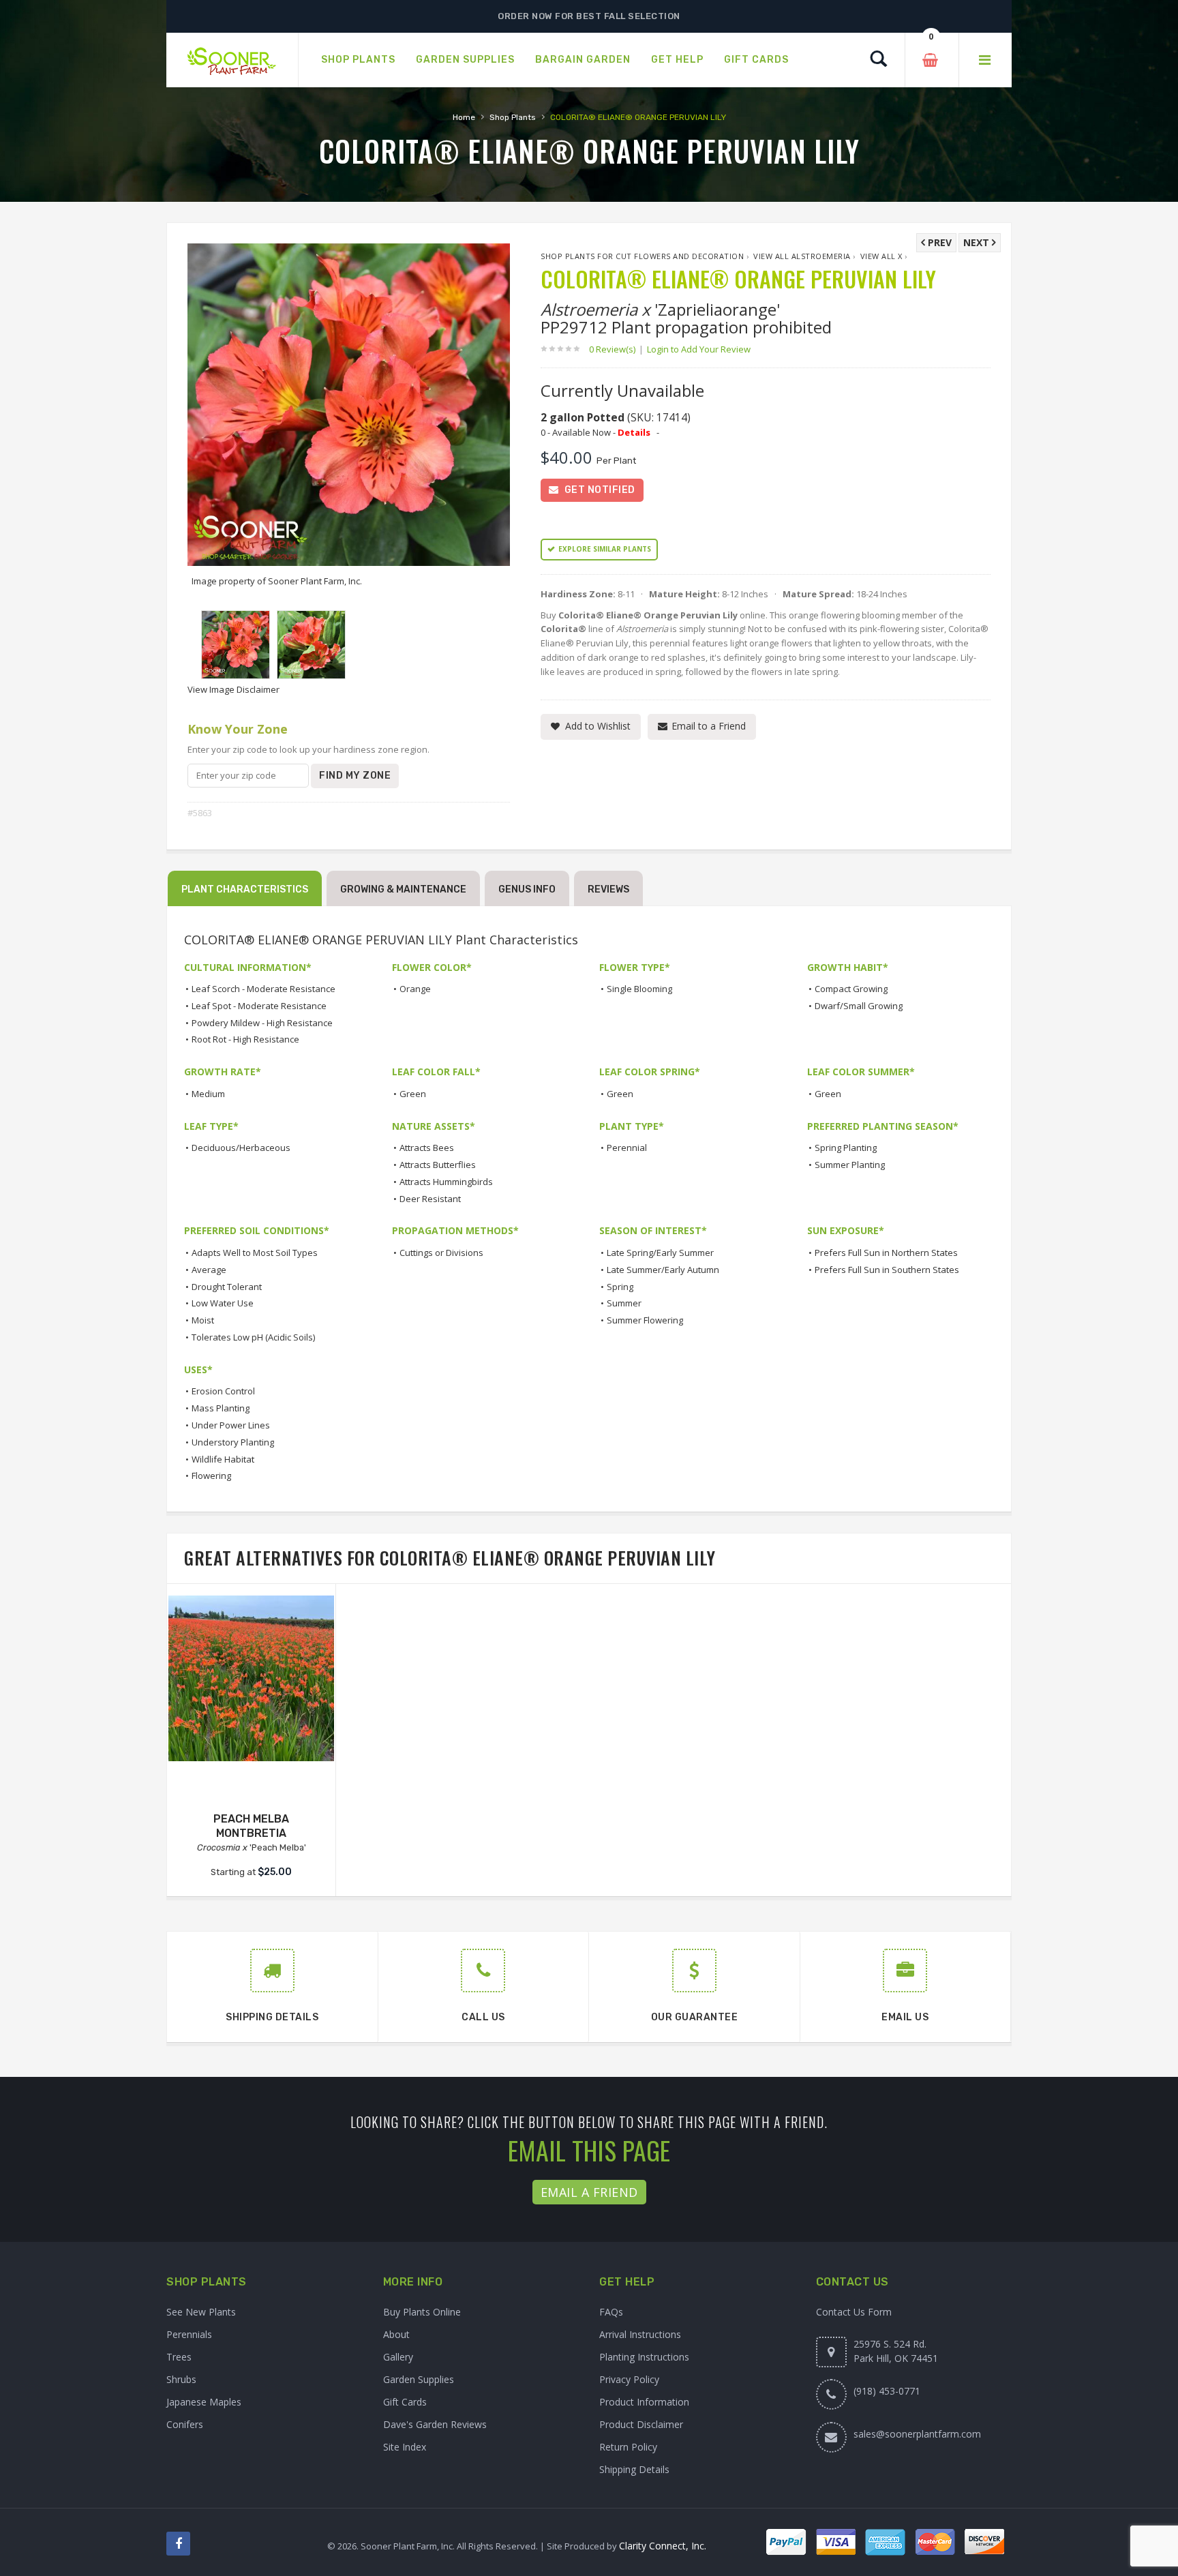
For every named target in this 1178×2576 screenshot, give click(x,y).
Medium (208, 1094)
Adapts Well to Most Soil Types (255, 1253)
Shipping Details (634, 2469)
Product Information (644, 2402)
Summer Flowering (645, 1320)
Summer (624, 1303)
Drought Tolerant (227, 1287)
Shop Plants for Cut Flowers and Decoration (642, 256)
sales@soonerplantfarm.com (917, 2434)
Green (413, 1094)
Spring (620, 1287)
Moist (203, 1320)
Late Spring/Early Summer (660, 1253)
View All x (881, 256)
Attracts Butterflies (438, 1165)
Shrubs (181, 2379)
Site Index (405, 2447)
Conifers (185, 2424)
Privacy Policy (629, 2379)
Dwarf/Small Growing (859, 1006)
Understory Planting (233, 1442)
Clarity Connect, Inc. (663, 2546)
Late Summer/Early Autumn (663, 1270)
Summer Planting (850, 1165)
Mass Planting (221, 1408)
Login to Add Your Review (699, 349)
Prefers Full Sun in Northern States (886, 1253)
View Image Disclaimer (233, 689)
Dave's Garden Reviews (435, 2424)
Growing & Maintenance (403, 889)
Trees (179, 2357)
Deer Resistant (430, 1199)
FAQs (611, 2312)
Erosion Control (223, 1391)
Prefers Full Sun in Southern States (887, 1270)
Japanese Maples (204, 2402)
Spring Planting (846, 1148)
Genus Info (527, 889)
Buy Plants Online (422, 2312)
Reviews (608, 889)
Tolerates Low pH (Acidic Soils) (253, 1337)
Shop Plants (513, 117)
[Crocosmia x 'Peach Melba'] (251, 1678)
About (396, 2334)
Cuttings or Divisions (441, 1253)
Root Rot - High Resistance (245, 1039)
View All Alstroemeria (802, 256)
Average (209, 1270)
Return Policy (628, 2447)
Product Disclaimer (641, 2424)
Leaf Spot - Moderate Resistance (259, 1006)
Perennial (627, 1148)
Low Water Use (223, 1303)
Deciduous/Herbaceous (241, 1148)
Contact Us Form (854, 2312)
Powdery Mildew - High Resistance (262, 1023)
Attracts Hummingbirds (446, 1182)
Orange (415, 989)
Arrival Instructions (640, 2334)
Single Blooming (639, 989)
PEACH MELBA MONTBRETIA (251, 1826)
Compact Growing (851, 989)
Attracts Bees (427, 1148)
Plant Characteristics (245, 889)
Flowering (211, 1476)
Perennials (189, 2334)
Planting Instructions (644, 2357)
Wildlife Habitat (223, 1459)
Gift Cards (405, 2402)
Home (464, 117)
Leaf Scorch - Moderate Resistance (263, 989)
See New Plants (201, 2312)
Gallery (398, 2357)
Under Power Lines (231, 1425)
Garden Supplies (419, 2379)
